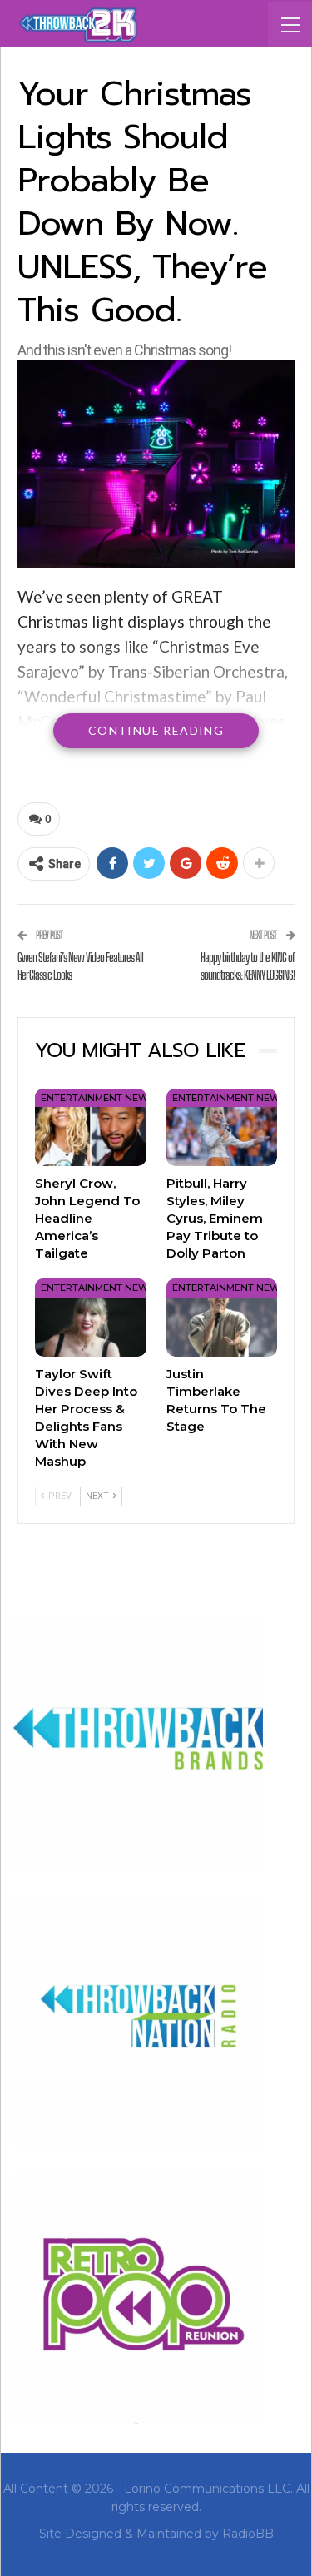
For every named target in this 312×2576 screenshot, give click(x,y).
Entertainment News (97, 1098)
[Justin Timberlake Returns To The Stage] (222, 1317)
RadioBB (248, 2534)
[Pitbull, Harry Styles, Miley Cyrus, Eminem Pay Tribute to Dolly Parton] (222, 1127)
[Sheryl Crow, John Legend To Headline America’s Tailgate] (91, 1127)
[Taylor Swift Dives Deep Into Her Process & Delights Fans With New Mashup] (91, 1317)
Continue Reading (156, 730)
